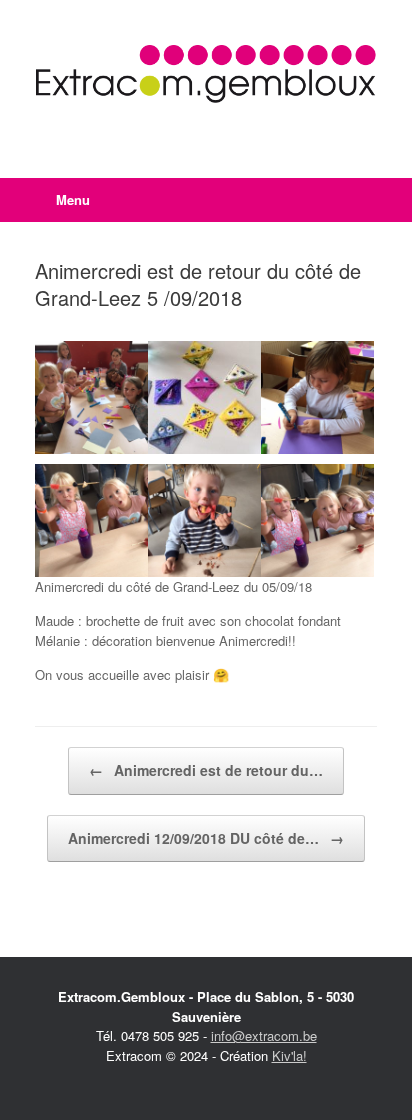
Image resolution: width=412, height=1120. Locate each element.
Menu (73, 199)
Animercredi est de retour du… (206, 770)
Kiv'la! (289, 1055)
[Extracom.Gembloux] (206, 74)
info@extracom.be (264, 1035)
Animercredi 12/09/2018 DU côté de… (206, 838)
